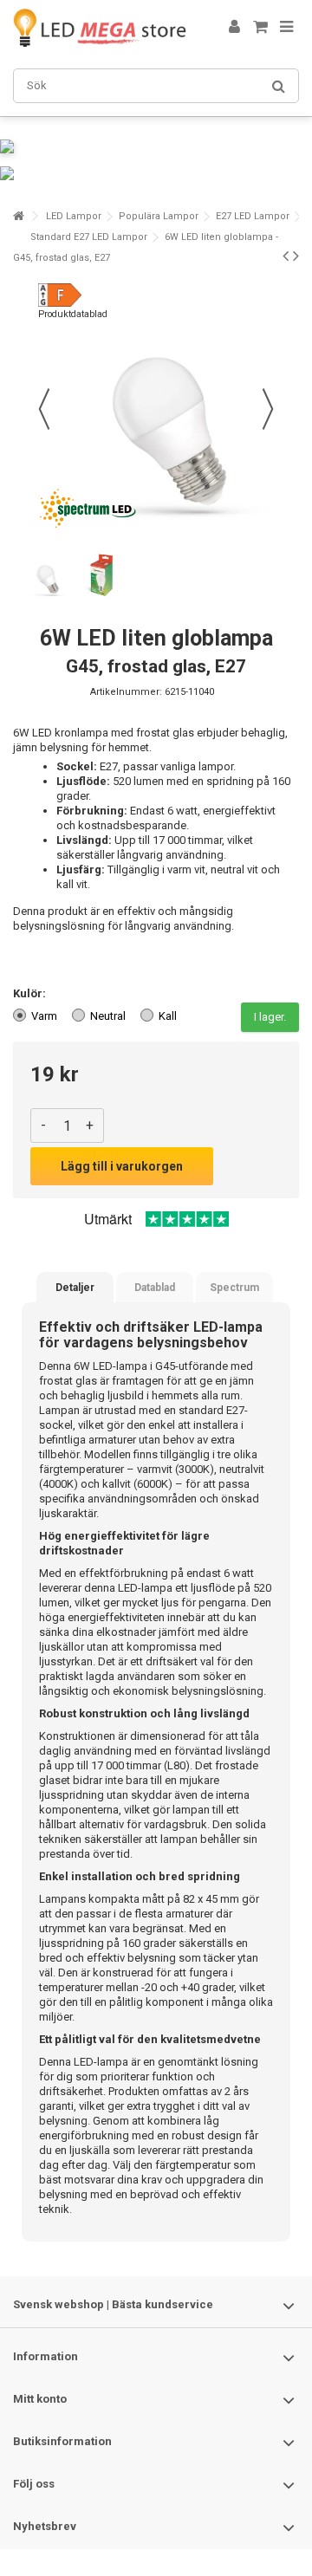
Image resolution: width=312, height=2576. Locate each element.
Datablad (155, 1288)
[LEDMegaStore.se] (100, 28)
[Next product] (296, 256)
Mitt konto (40, 2399)
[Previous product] (286, 256)
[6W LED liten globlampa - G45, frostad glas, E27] (45, 575)
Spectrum (234, 1288)
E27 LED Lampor (253, 216)
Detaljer (75, 1288)
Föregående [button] (44, 409)
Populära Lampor (159, 216)
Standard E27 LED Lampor (89, 237)
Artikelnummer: (126, 692)
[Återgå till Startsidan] (18, 216)
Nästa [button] (268, 409)
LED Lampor (74, 216)
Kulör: (31, 993)
